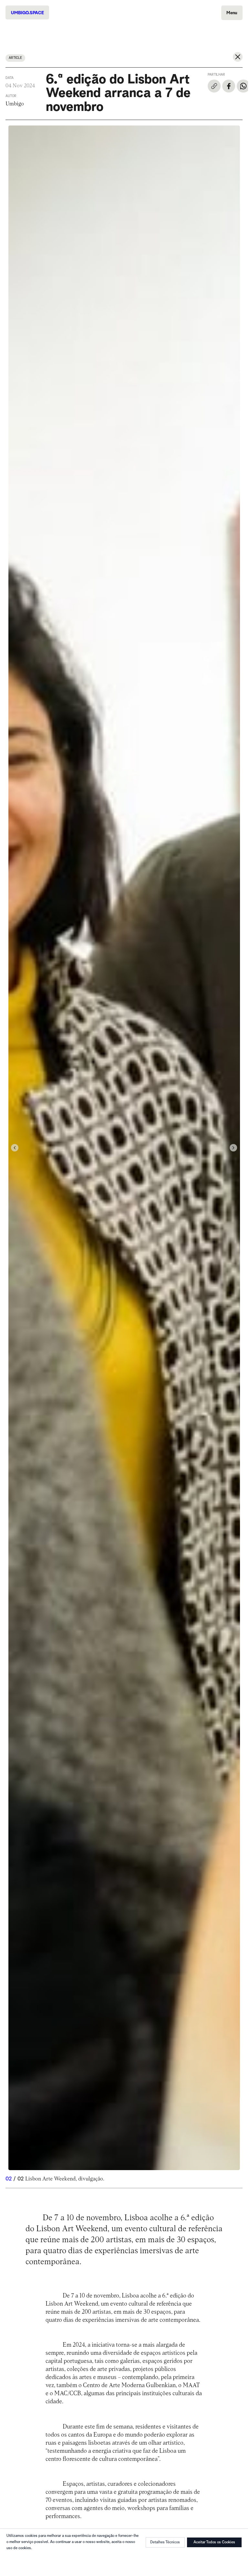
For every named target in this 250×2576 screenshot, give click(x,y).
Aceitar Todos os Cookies (214, 2542)
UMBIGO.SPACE (27, 13)
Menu (232, 13)
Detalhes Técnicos (165, 2542)
